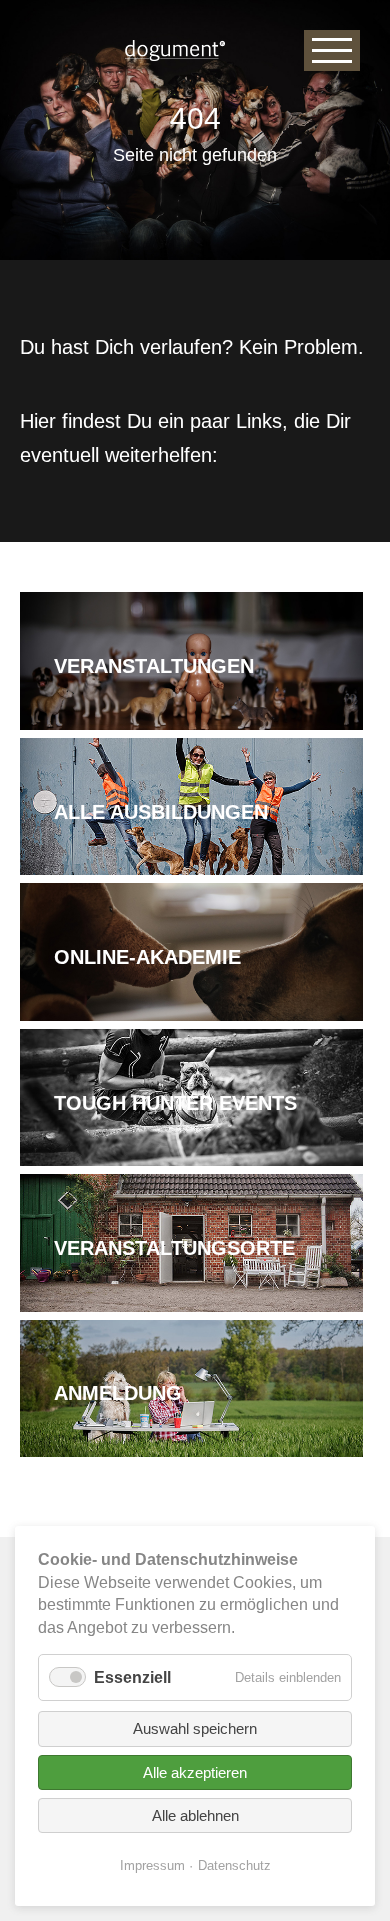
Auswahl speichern (195, 1728)
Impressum (152, 1865)
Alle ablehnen (195, 1815)
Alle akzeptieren (195, 1772)
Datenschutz (234, 1865)
